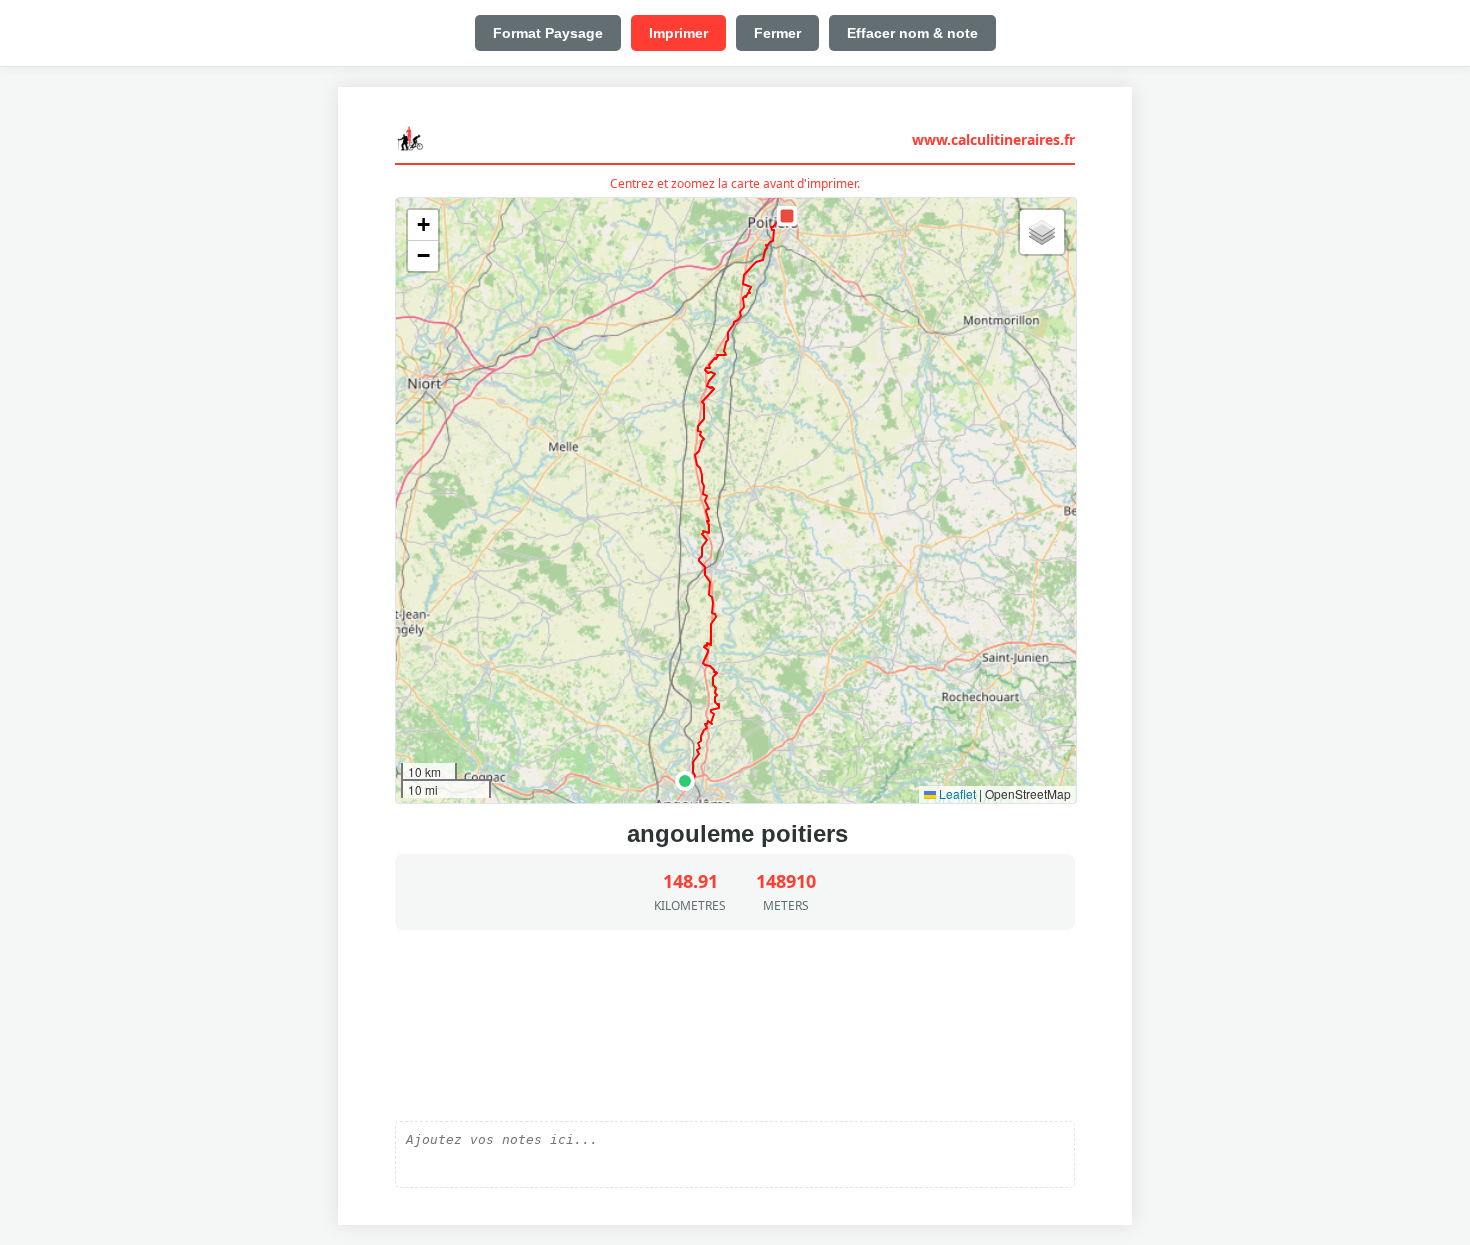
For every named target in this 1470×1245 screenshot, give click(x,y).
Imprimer (678, 33)
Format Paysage (548, 33)
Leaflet (956, 793)
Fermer (777, 33)
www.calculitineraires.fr (993, 139)
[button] (685, 781)
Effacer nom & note (912, 33)
